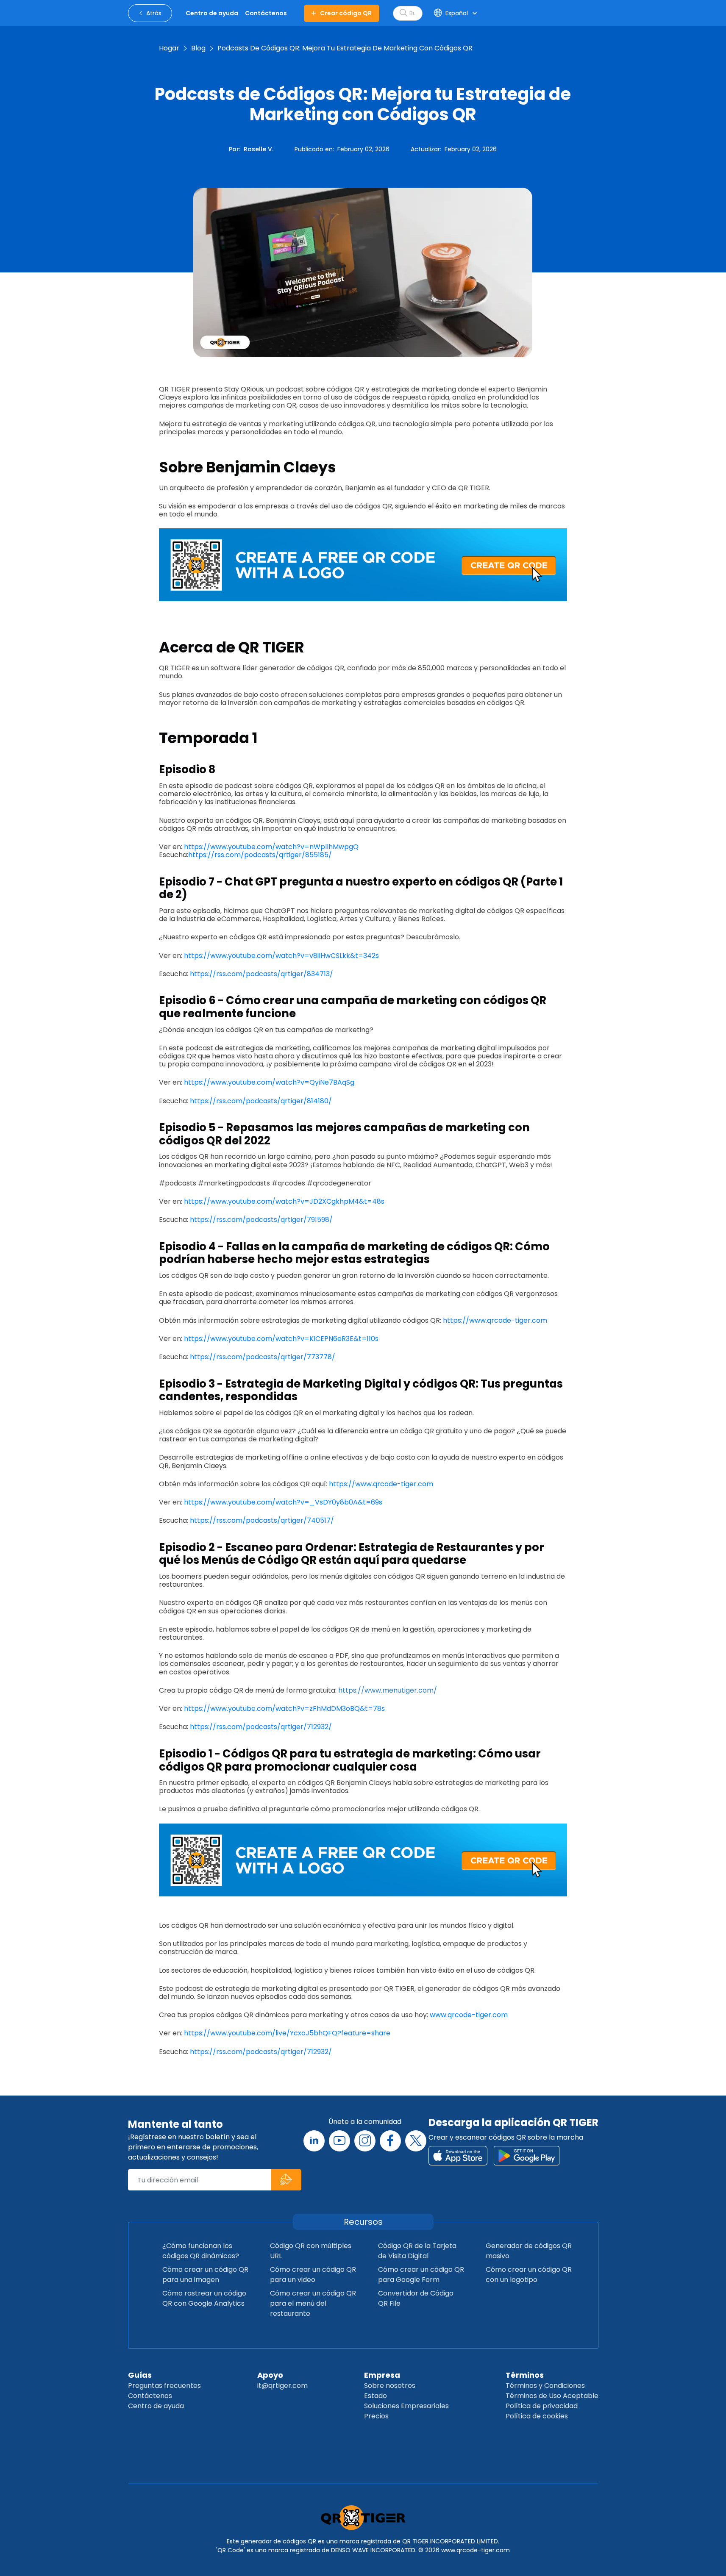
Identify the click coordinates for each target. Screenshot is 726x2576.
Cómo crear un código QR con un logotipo (529, 2275)
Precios (376, 2416)
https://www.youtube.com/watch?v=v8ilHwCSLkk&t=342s (281, 956)
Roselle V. (259, 149)
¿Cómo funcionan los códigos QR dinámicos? (201, 2251)
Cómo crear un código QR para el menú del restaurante (313, 2303)
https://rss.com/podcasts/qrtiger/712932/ (261, 1727)
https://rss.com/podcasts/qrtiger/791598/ (263, 1220)
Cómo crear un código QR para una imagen (205, 2275)
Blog (198, 48)
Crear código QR (346, 13)
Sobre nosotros (390, 2386)
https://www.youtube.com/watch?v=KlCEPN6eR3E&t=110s (281, 1339)
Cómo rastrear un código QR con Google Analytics (204, 2298)
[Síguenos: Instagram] (365, 2141)
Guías (140, 2375)
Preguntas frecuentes (164, 2386)
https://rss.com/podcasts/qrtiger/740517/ (262, 1520)
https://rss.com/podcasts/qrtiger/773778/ (263, 1357)
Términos (525, 2375)
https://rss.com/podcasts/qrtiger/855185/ (260, 855)
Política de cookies (537, 2416)
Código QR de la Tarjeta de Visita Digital (417, 2251)
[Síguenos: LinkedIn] (314, 2141)
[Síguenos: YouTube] (339, 2141)
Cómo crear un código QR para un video (313, 2275)
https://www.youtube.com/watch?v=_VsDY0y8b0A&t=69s (284, 1502)
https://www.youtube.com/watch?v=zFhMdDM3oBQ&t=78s (285, 1709)
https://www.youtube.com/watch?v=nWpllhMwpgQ (272, 847)
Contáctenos (150, 2396)
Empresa (382, 2375)
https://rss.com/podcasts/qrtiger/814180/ (261, 1101)
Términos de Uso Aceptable (552, 2396)
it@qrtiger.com (282, 2386)
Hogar (169, 48)
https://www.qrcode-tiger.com (495, 1320)
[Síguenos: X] (416, 2141)
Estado (376, 2396)
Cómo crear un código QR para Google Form (421, 2275)
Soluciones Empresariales (406, 2406)
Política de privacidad (542, 2406)
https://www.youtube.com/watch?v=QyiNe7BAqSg (269, 1082)
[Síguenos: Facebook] (390, 2141)
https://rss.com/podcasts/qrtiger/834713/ (261, 974)
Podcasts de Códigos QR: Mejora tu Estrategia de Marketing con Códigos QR (345, 48)
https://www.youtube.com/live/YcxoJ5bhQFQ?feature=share (287, 2033)
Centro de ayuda (156, 2406)
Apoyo (270, 2375)
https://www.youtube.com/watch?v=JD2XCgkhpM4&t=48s (284, 1201)
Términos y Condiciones (545, 2386)
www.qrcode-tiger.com (469, 2015)
